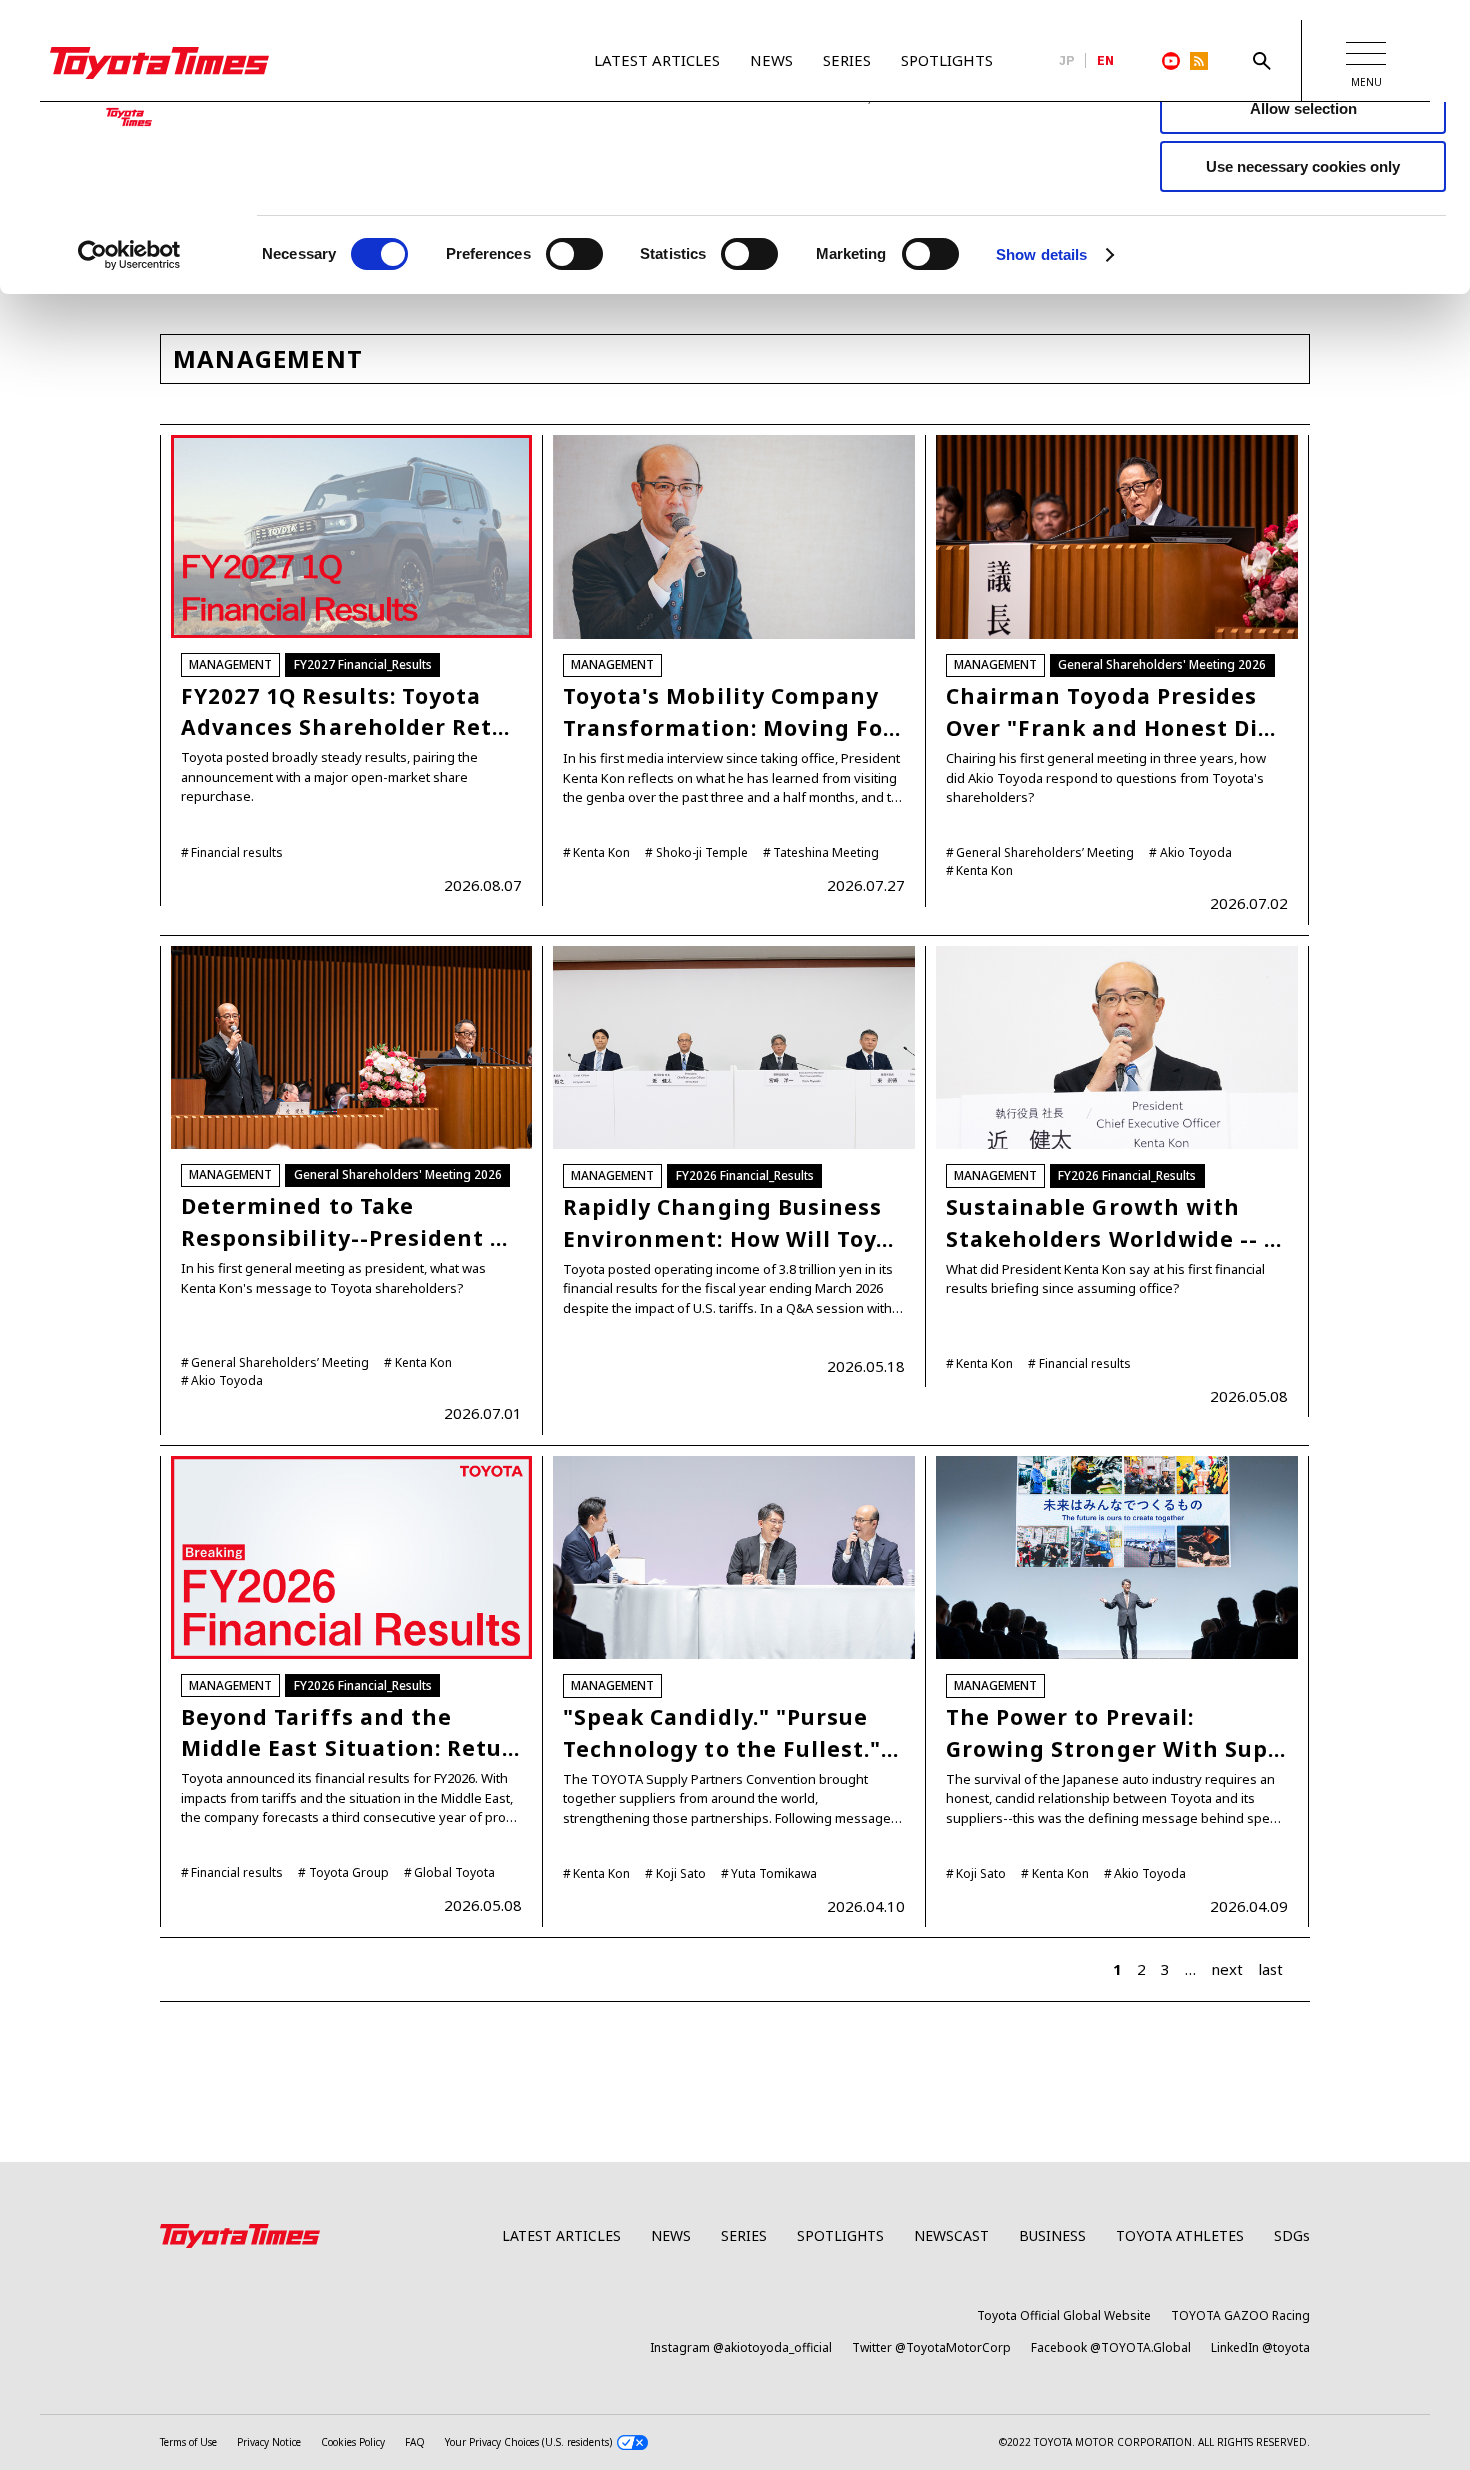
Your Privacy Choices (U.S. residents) (528, 2442)
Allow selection (1303, 108)
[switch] (574, 254)
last (1270, 1969)
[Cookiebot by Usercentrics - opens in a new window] (129, 255)
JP (1067, 61)
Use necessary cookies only (1303, 166)
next (1227, 1969)
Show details (1041, 254)
